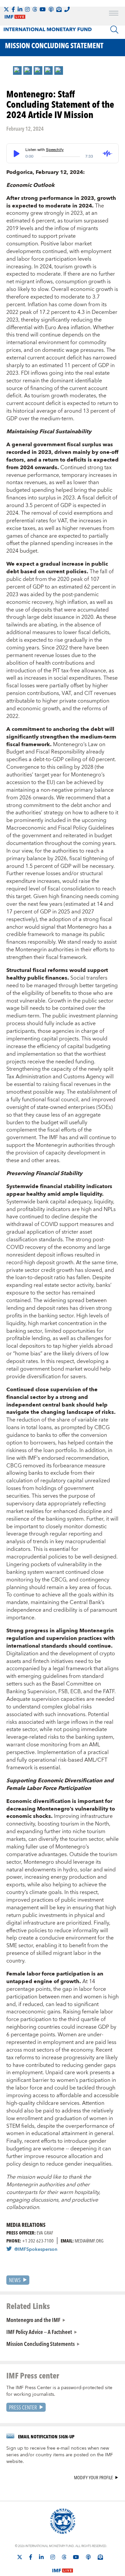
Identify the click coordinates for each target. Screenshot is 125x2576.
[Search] (114, 30)
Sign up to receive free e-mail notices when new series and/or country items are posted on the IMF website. (60, 2455)
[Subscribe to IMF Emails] (59, 9)
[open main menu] (114, 14)
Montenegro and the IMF (33, 2320)
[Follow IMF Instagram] (27, 9)
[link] (17, 70)
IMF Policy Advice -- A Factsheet (39, 2332)
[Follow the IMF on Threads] (35, 9)
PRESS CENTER (23, 2407)
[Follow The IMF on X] (6, 9)
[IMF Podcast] (51, 9)
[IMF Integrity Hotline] (67, 9)
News (15, 2280)
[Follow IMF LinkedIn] (20, 9)
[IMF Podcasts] (88, 2557)
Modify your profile (93, 2478)
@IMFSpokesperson (36, 2249)
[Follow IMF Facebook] (13, 9)
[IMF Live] (63, 2567)
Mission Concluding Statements (40, 2344)
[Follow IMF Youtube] (43, 9)
